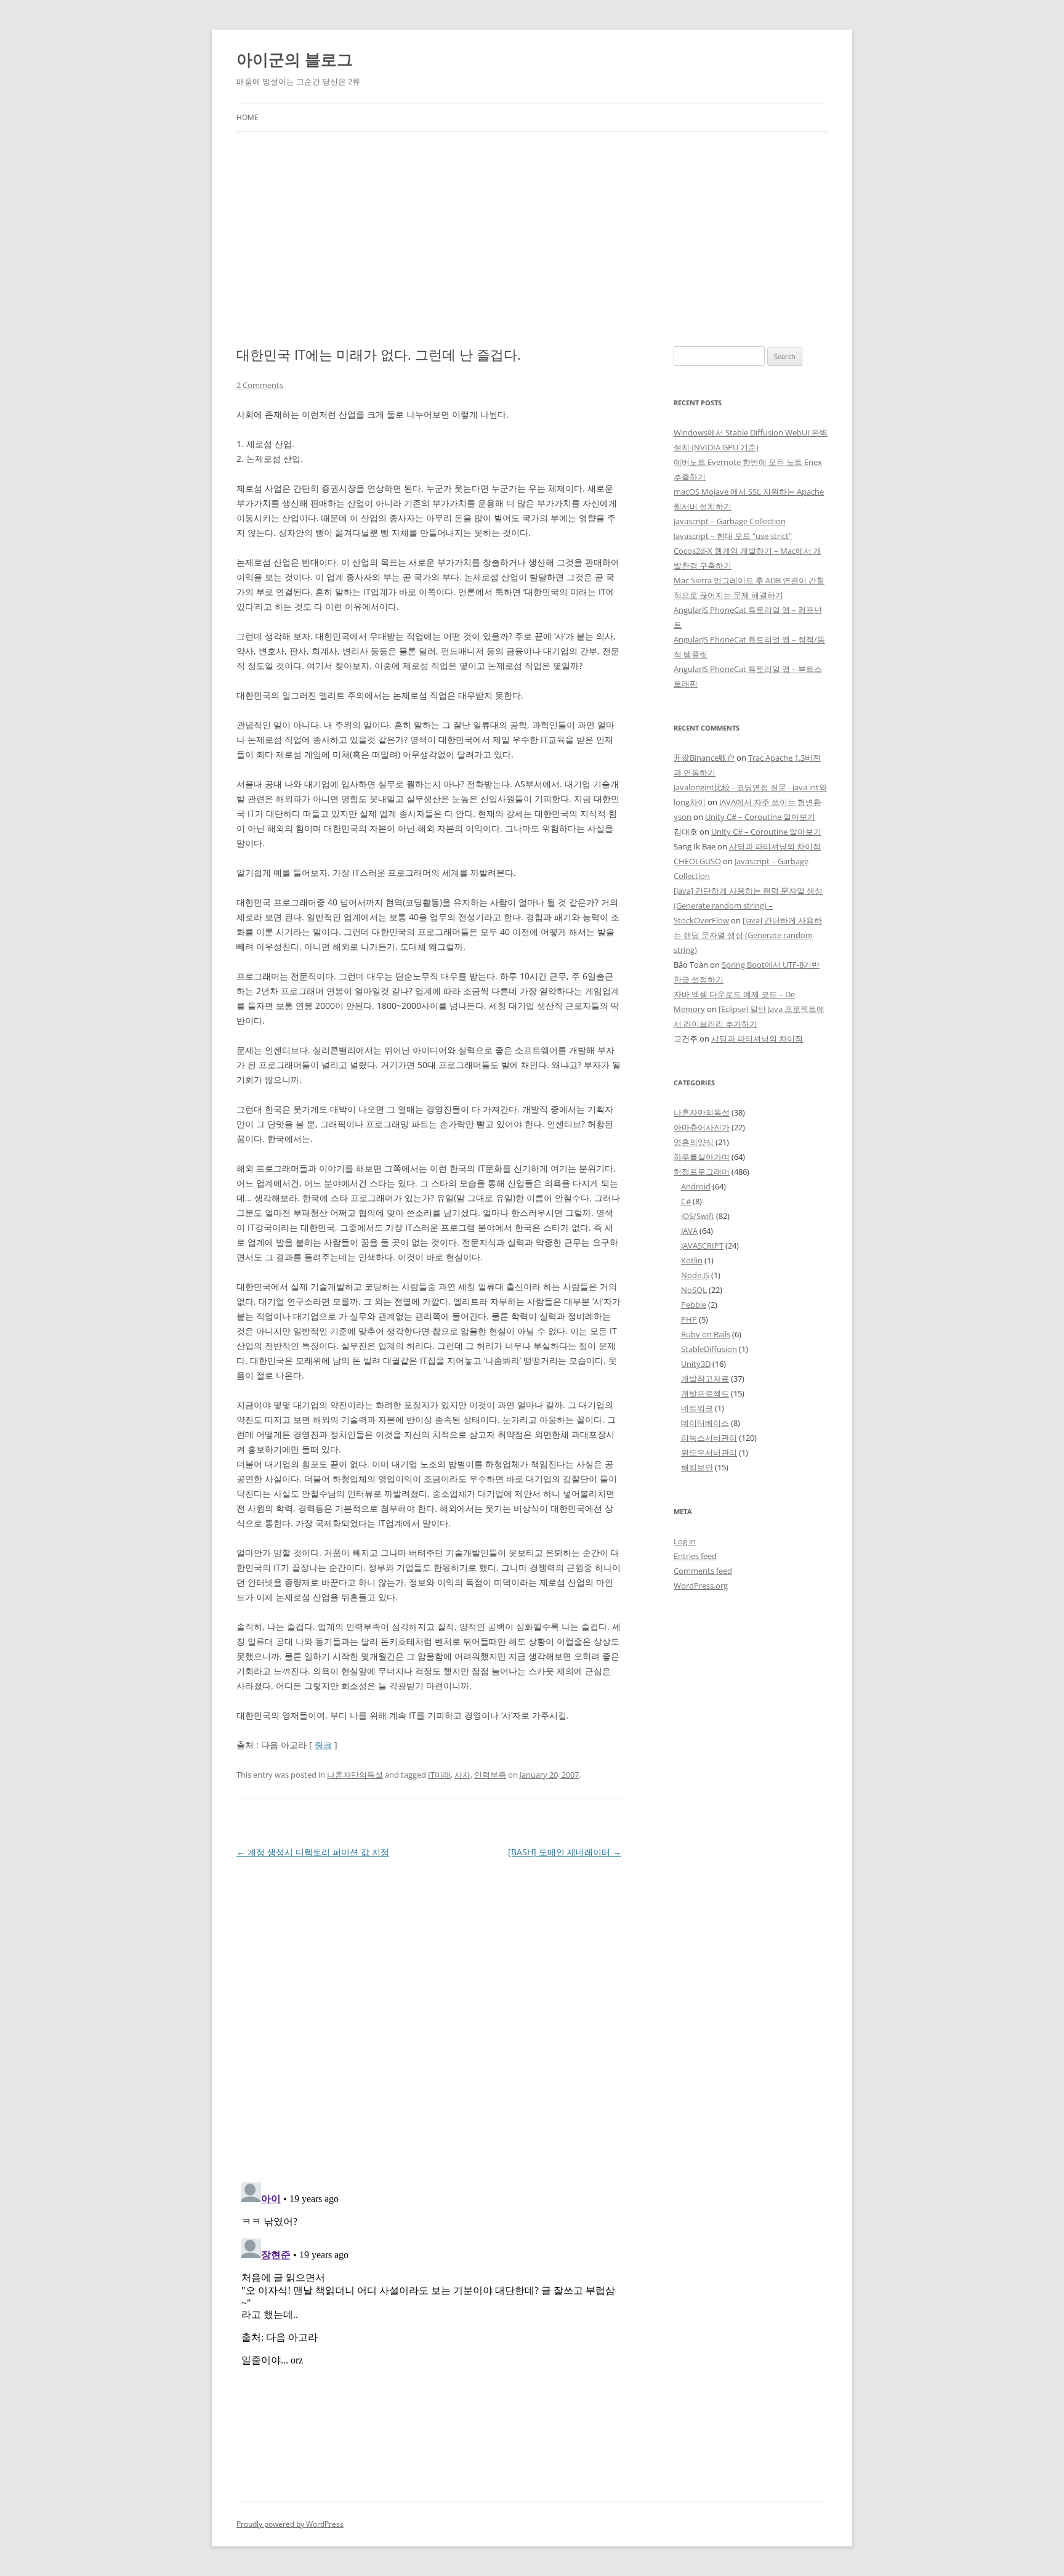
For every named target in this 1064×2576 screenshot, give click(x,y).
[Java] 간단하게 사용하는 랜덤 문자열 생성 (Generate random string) (748, 935)
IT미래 (439, 1775)
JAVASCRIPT (702, 1245)
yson (683, 817)
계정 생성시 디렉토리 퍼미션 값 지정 (313, 1852)
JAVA (689, 1231)
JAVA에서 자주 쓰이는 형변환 (770, 802)
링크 (323, 1745)
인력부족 (490, 1775)
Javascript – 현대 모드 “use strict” (733, 536)
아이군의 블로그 (295, 59)
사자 (462, 1775)
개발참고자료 (705, 1379)
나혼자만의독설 (355, 1775)
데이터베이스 (705, 1423)
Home (248, 117)
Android (696, 1186)
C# (686, 1201)
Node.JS (695, 1275)
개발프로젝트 (705, 1393)
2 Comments (260, 385)
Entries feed (695, 1556)
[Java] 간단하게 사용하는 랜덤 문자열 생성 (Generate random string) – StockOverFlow (748, 905)
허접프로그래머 (702, 1172)
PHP (689, 1319)
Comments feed (703, 1571)
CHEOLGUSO (697, 861)
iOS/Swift (698, 1216)
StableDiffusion (709, 1349)
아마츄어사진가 (702, 1127)
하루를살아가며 (702, 1157)
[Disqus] (429, 2015)
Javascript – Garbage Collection (730, 521)
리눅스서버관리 (709, 1438)
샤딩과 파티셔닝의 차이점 (775, 846)
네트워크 (697, 1408)
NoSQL (694, 1290)
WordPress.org (701, 1586)
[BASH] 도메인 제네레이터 (565, 1852)
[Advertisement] (532, 224)
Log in (685, 1541)
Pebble (694, 1305)
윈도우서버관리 (709, 1452)
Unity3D (696, 1364)
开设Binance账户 (704, 758)
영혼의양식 (694, 1142)
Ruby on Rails (706, 1334)
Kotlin (692, 1260)
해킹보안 (697, 1467)
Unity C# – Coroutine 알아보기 (760, 817)
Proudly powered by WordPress (290, 2524)
